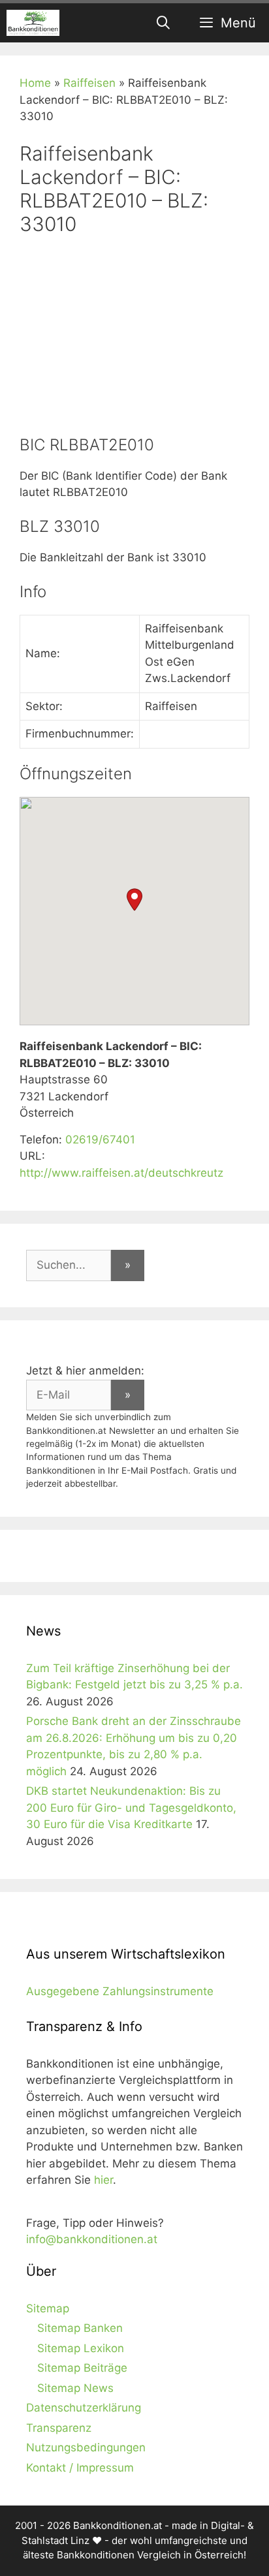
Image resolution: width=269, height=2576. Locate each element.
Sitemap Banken (80, 2328)
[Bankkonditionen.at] (33, 23)
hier (103, 2180)
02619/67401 (100, 1140)
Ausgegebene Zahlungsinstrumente (120, 1991)
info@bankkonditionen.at (92, 2239)
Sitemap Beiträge (82, 2368)
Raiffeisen (89, 83)
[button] (134, 900)
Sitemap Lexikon (81, 2348)
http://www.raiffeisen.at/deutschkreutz (121, 1173)
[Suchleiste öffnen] (164, 23)
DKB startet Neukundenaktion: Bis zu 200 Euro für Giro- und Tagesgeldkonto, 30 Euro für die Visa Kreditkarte (131, 1808)
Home (35, 83)
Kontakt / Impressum (80, 2468)
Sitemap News (75, 2388)
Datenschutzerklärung (84, 2408)
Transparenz (59, 2428)
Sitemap (48, 2308)
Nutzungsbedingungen (86, 2447)
